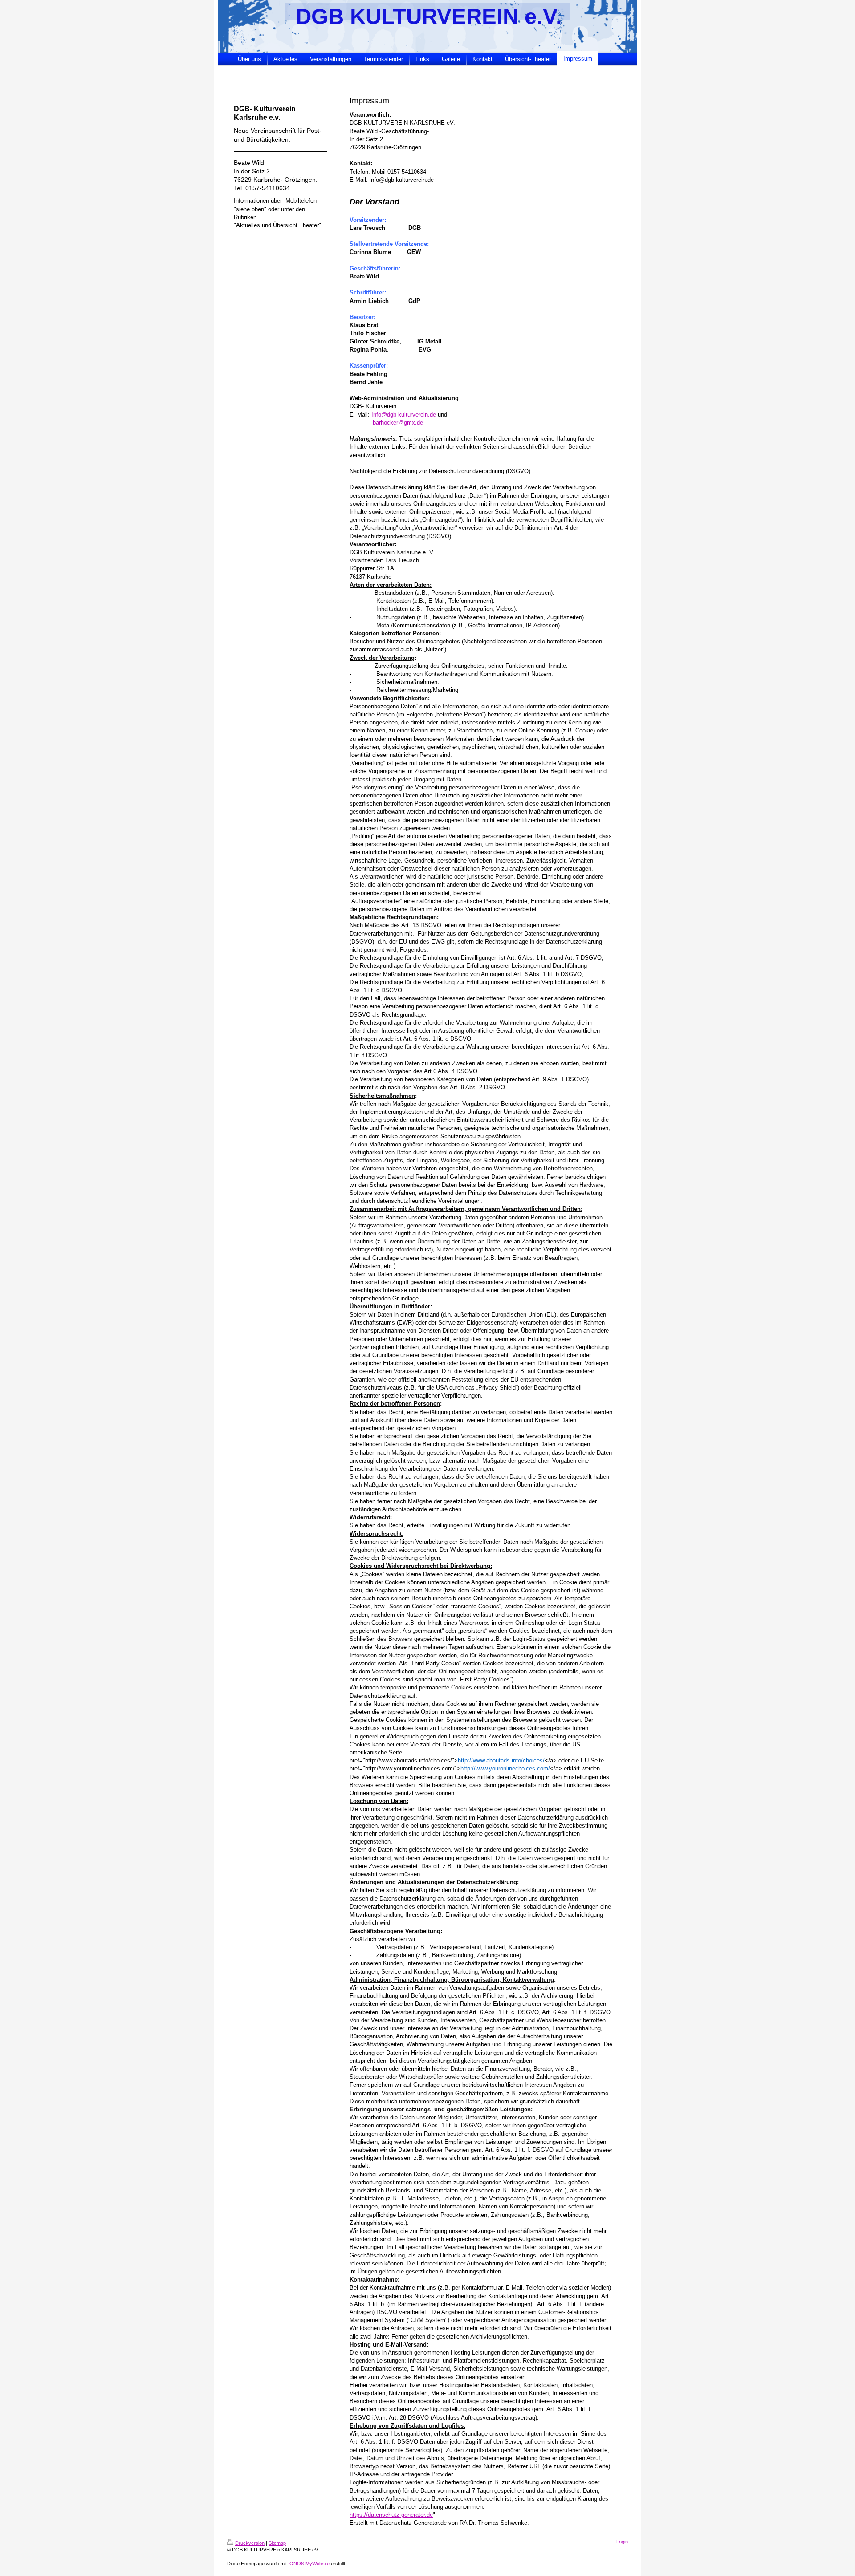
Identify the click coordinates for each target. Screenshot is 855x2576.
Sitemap (277, 2543)
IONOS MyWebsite (309, 2564)
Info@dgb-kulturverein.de (404, 415)
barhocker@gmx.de (398, 423)
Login (622, 2542)
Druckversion (250, 2543)
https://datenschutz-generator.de (391, 2515)
